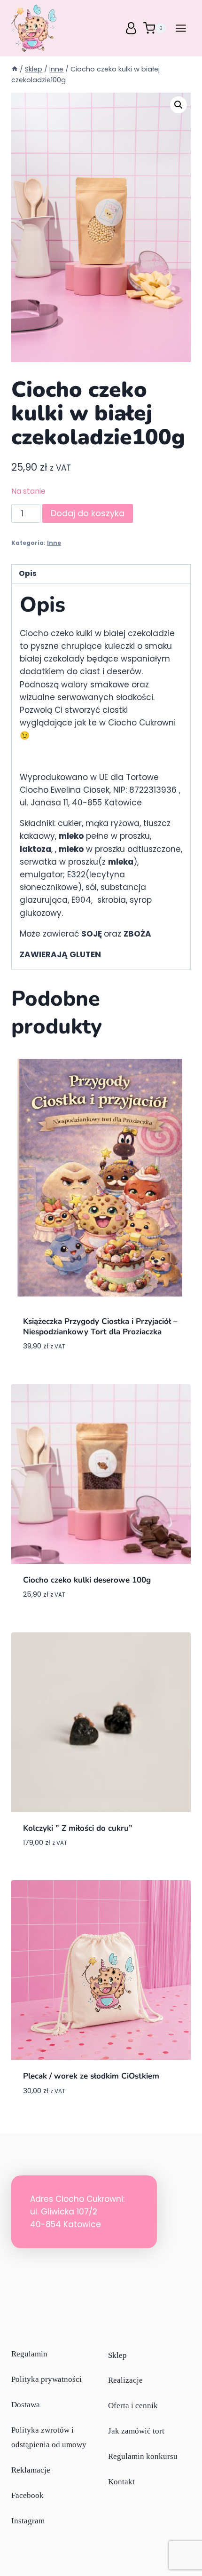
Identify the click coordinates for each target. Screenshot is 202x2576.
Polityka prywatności (47, 2379)
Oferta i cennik (133, 2406)
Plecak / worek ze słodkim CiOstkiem (91, 2076)
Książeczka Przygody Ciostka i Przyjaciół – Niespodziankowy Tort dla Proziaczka (100, 1327)
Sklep (117, 2355)
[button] (179, 105)
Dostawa (26, 2405)
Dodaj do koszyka (88, 513)
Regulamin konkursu (143, 2457)
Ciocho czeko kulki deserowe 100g (87, 1580)
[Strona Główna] (15, 69)
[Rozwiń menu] (181, 28)
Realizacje (125, 2381)
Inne (54, 543)
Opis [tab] (28, 573)
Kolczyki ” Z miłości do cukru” (78, 1828)
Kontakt (121, 2482)
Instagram (28, 2521)
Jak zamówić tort (136, 2431)
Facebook (27, 2495)
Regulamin (29, 2354)
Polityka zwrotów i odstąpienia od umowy (49, 2437)
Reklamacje (31, 2470)
